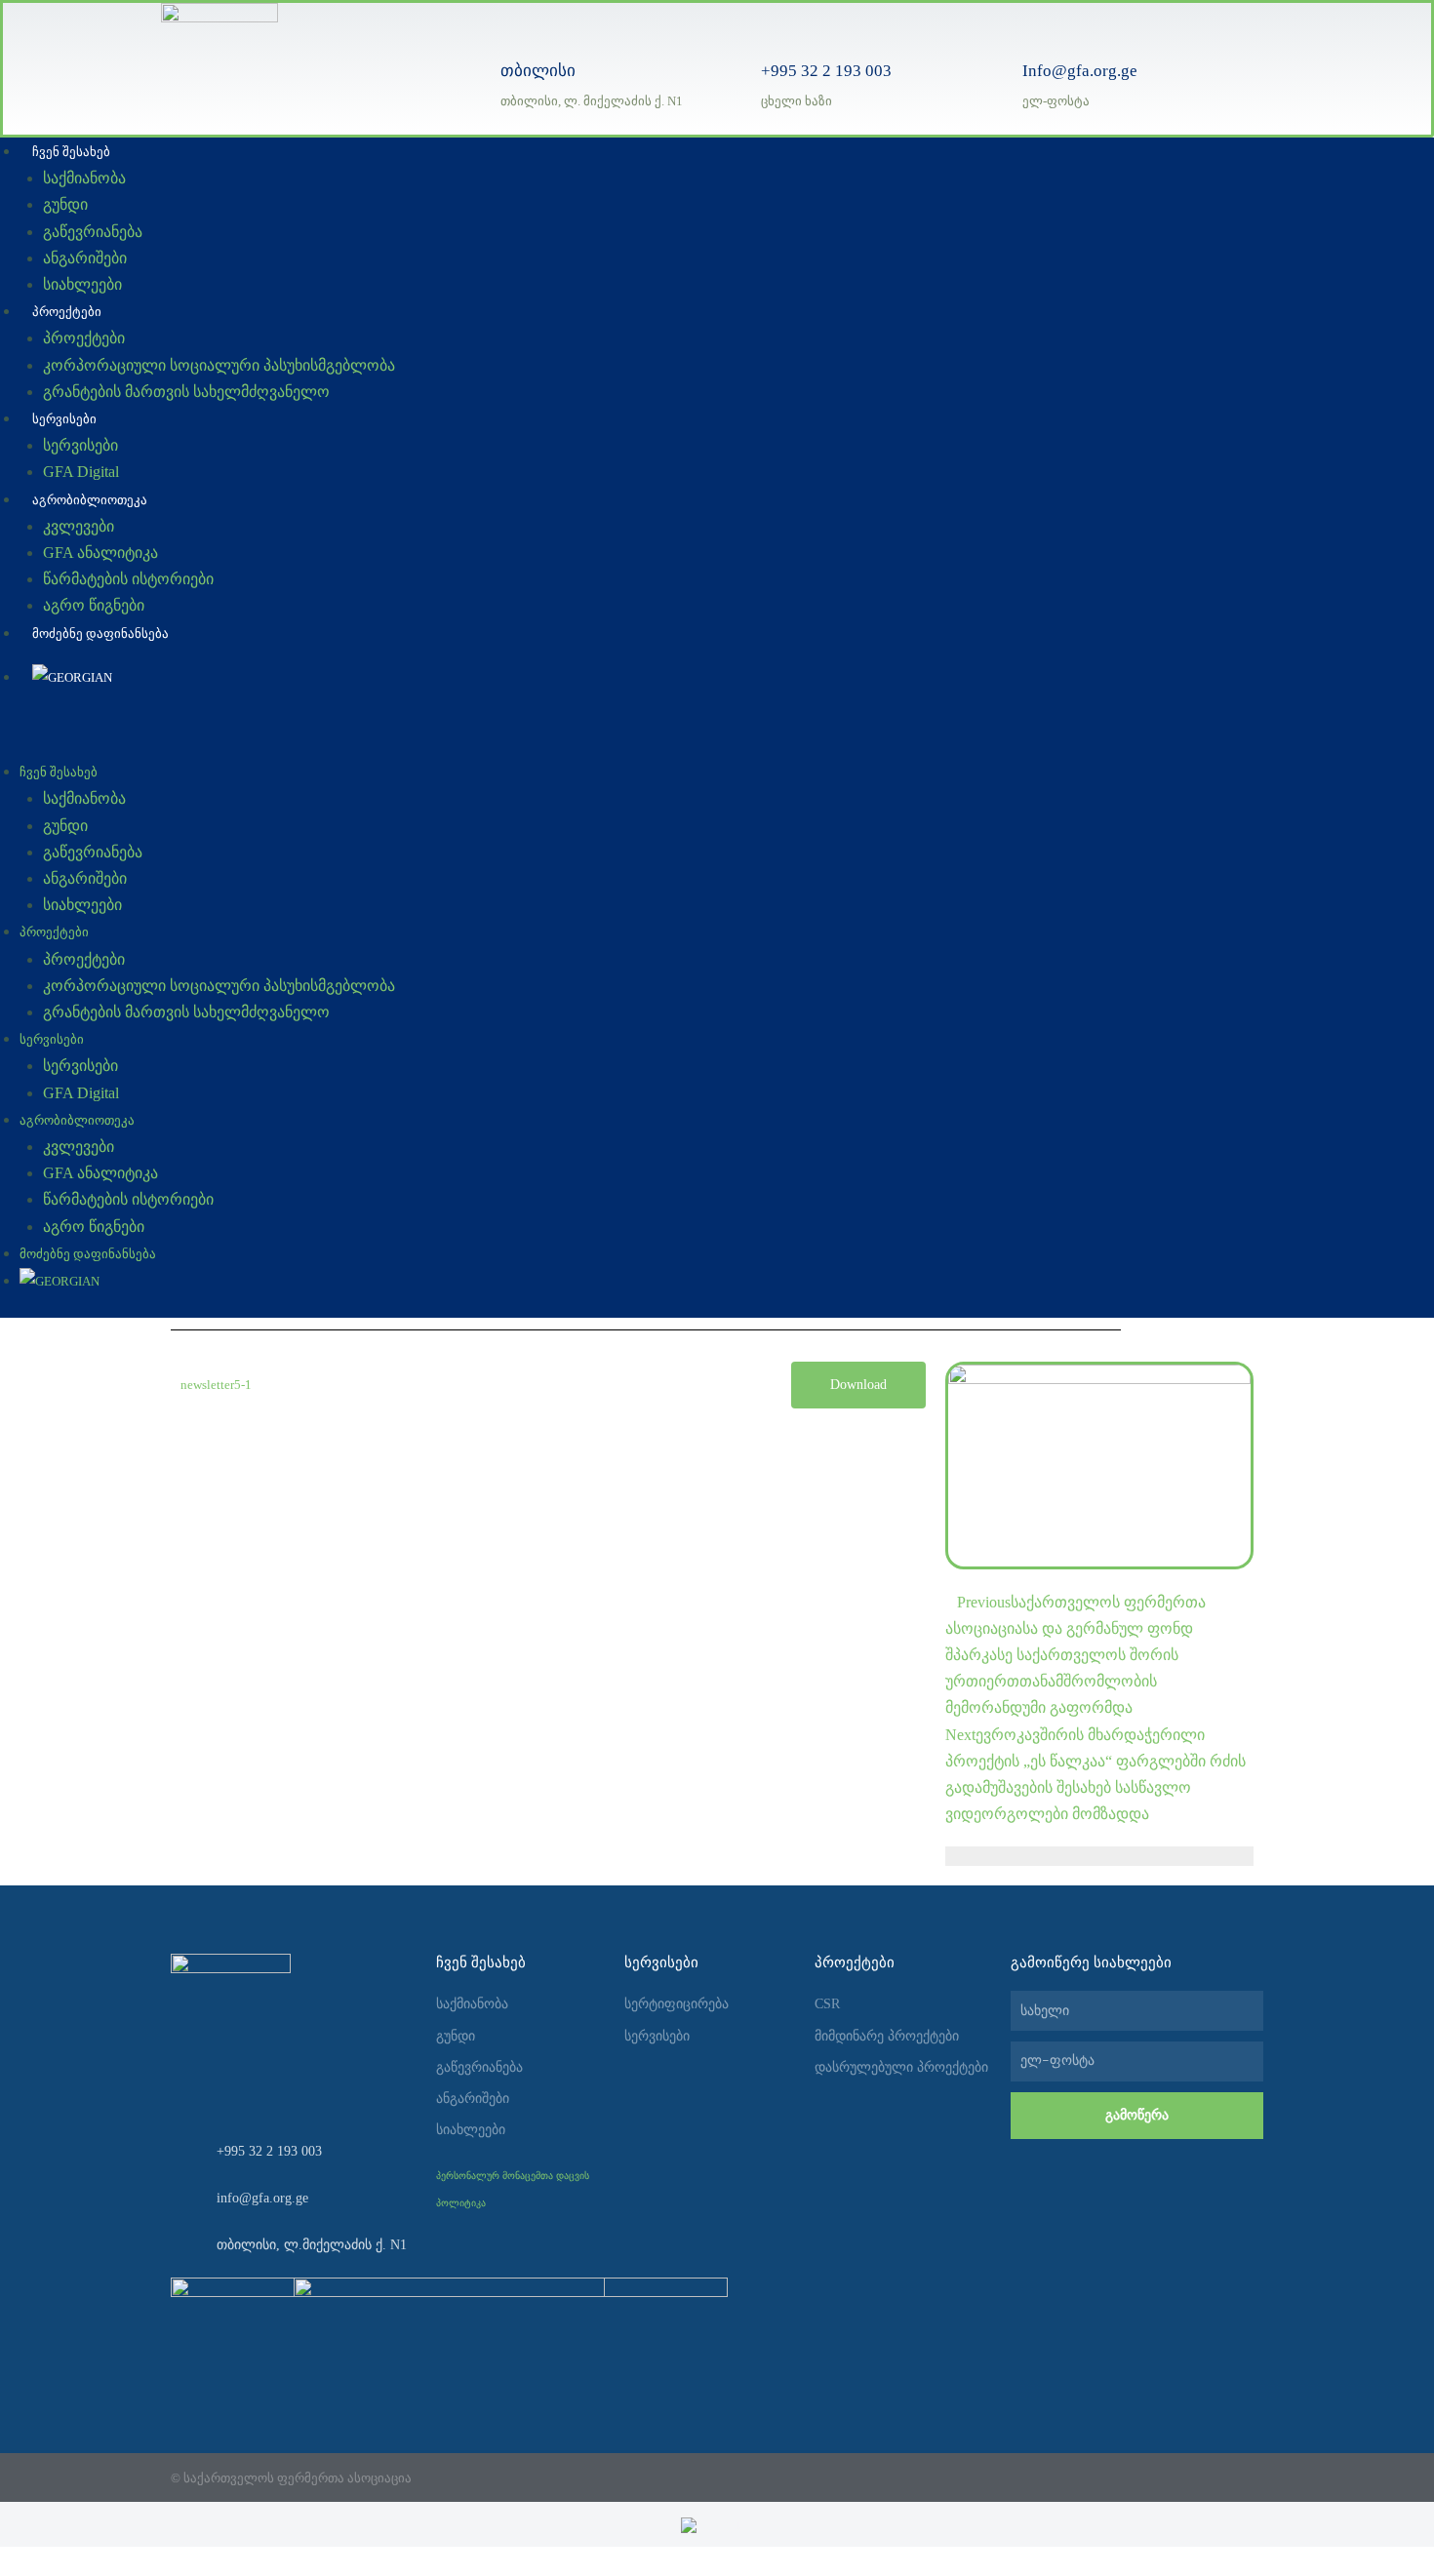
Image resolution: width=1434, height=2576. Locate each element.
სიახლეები (82, 284)
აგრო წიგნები (94, 605)
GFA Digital (81, 472)
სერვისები (64, 419)
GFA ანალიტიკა (100, 553)
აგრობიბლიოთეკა (90, 500)
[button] (586, 745)
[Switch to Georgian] (717, 2524)
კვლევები (79, 526)
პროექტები (67, 312)
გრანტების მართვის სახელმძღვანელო (186, 392)
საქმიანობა (84, 178)
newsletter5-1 (216, 1385)
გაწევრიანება (93, 232)
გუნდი (65, 204)
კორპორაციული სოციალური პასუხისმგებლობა (219, 365)
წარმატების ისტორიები (128, 579)
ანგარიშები (85, 258)
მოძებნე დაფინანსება (100, 634)
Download (858, 1385)
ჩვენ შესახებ (71, 152)
